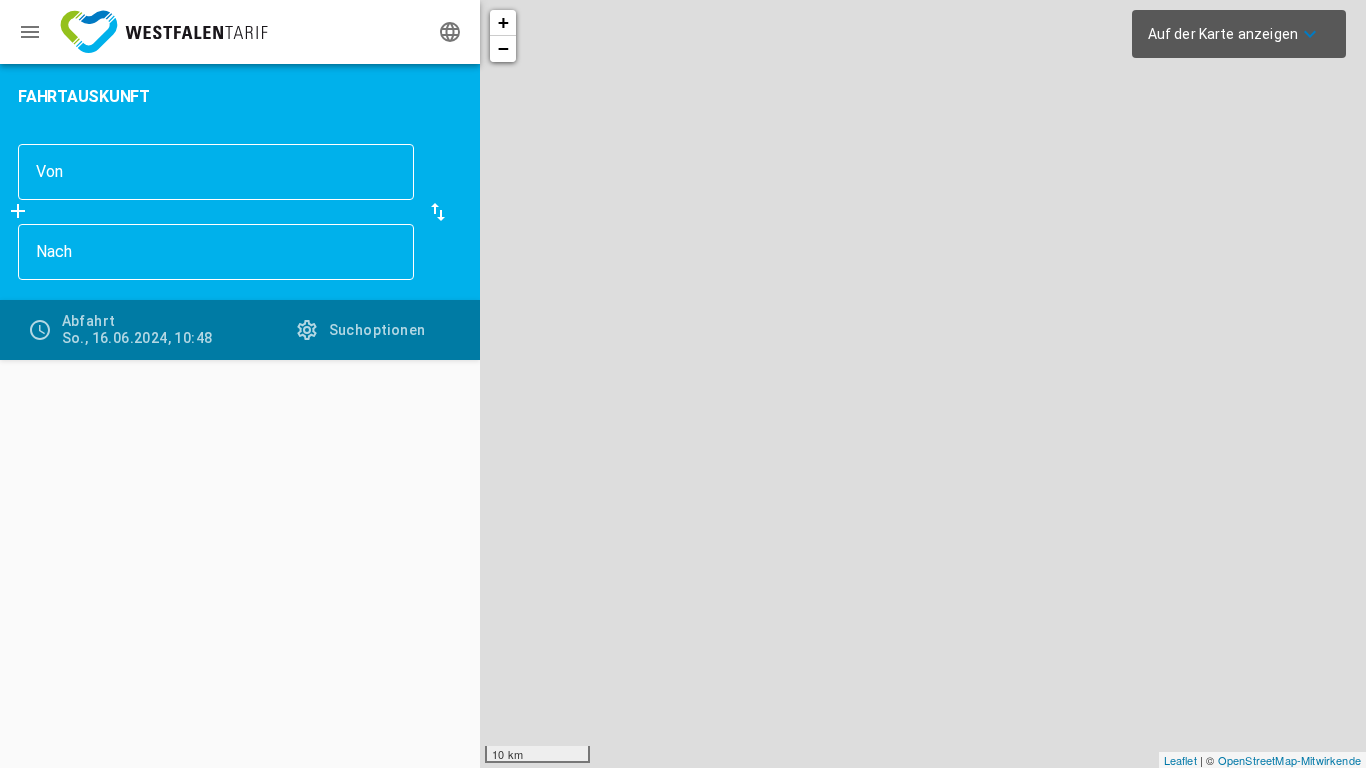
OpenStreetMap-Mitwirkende (1289, 760)
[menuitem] (1235, 34)
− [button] (503, 48)
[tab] (120, 330)
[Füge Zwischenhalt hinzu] (18, 211)
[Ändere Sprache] (450, 32)
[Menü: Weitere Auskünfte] (30, 32)
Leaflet (1180, 760)
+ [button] (503, 22)
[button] (438, 212)
